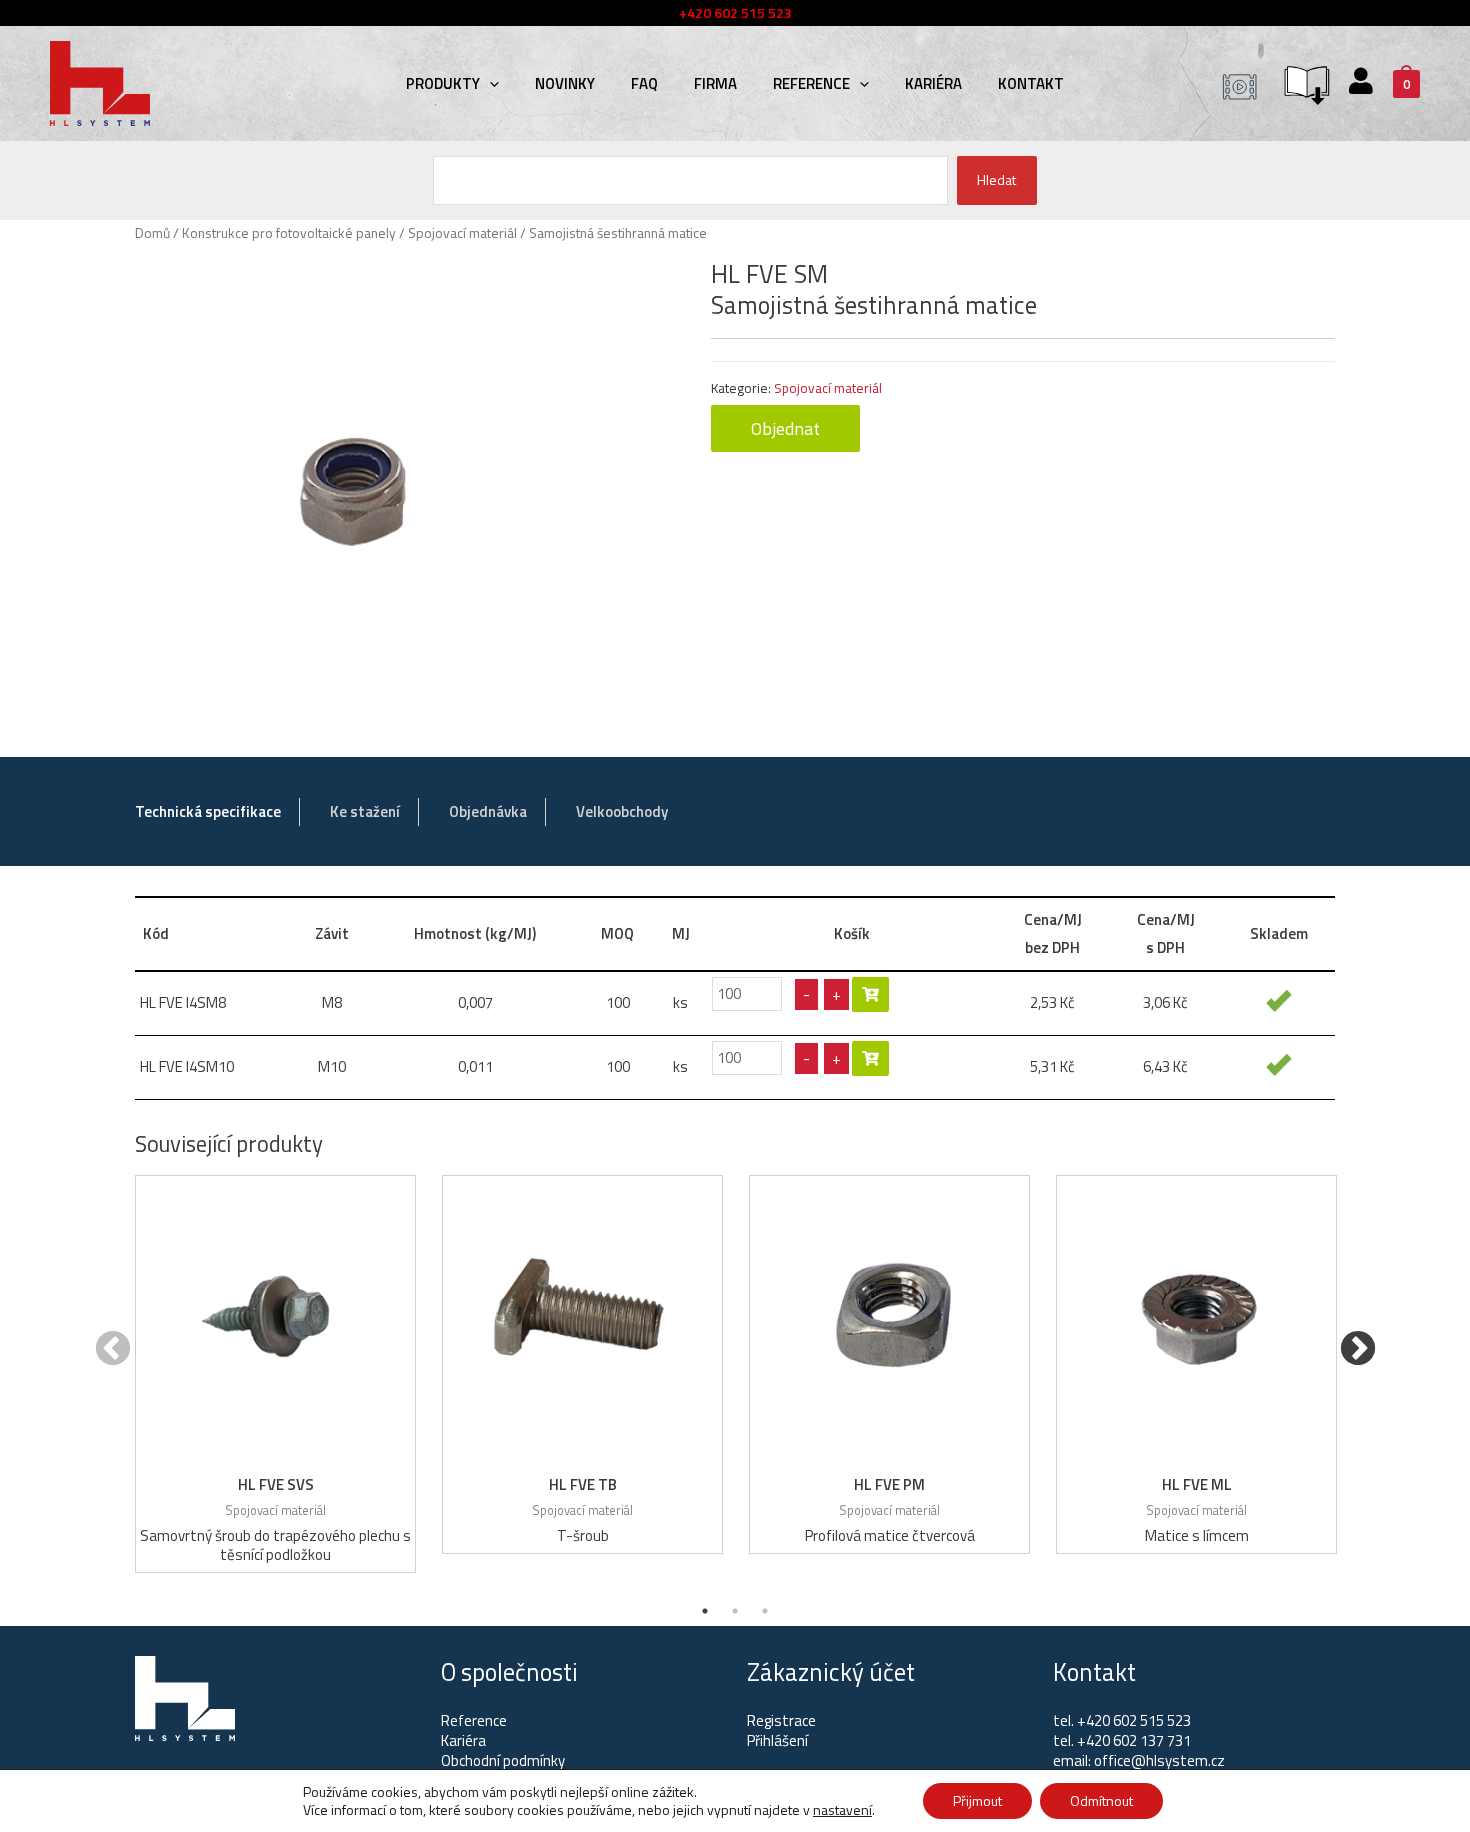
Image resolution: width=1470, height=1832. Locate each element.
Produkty (443, 83)
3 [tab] (765, 1611)
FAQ (644, 83)
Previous (112, 1349)
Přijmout (977, 1800)
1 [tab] (705, 1611)
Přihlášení (777, 1740)
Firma (715, 83)
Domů (152, 232)
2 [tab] (735, 1611)
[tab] (208, 812)
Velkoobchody (622, 811)
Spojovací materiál (462, 232)
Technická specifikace (208, 811)
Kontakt (1031, 83)
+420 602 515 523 (1134, 1720)
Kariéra (933, 83)
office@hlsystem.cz (1159, 1760)
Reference (811, 83)
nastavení (842, 1810)
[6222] (870, 1058)
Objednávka (488, 811)
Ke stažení (365, 811)
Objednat (785, 428)
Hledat (996, 179)
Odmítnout (1101, 1800)
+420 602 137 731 (1134, 1740)
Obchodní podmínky (503, 1760)
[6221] (870, 994)
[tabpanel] (275, 1374)
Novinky (565, 83)
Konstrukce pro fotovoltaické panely (289, 232)
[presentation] (489, 83)
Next (1357, 1349)
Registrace (781, 1720)
